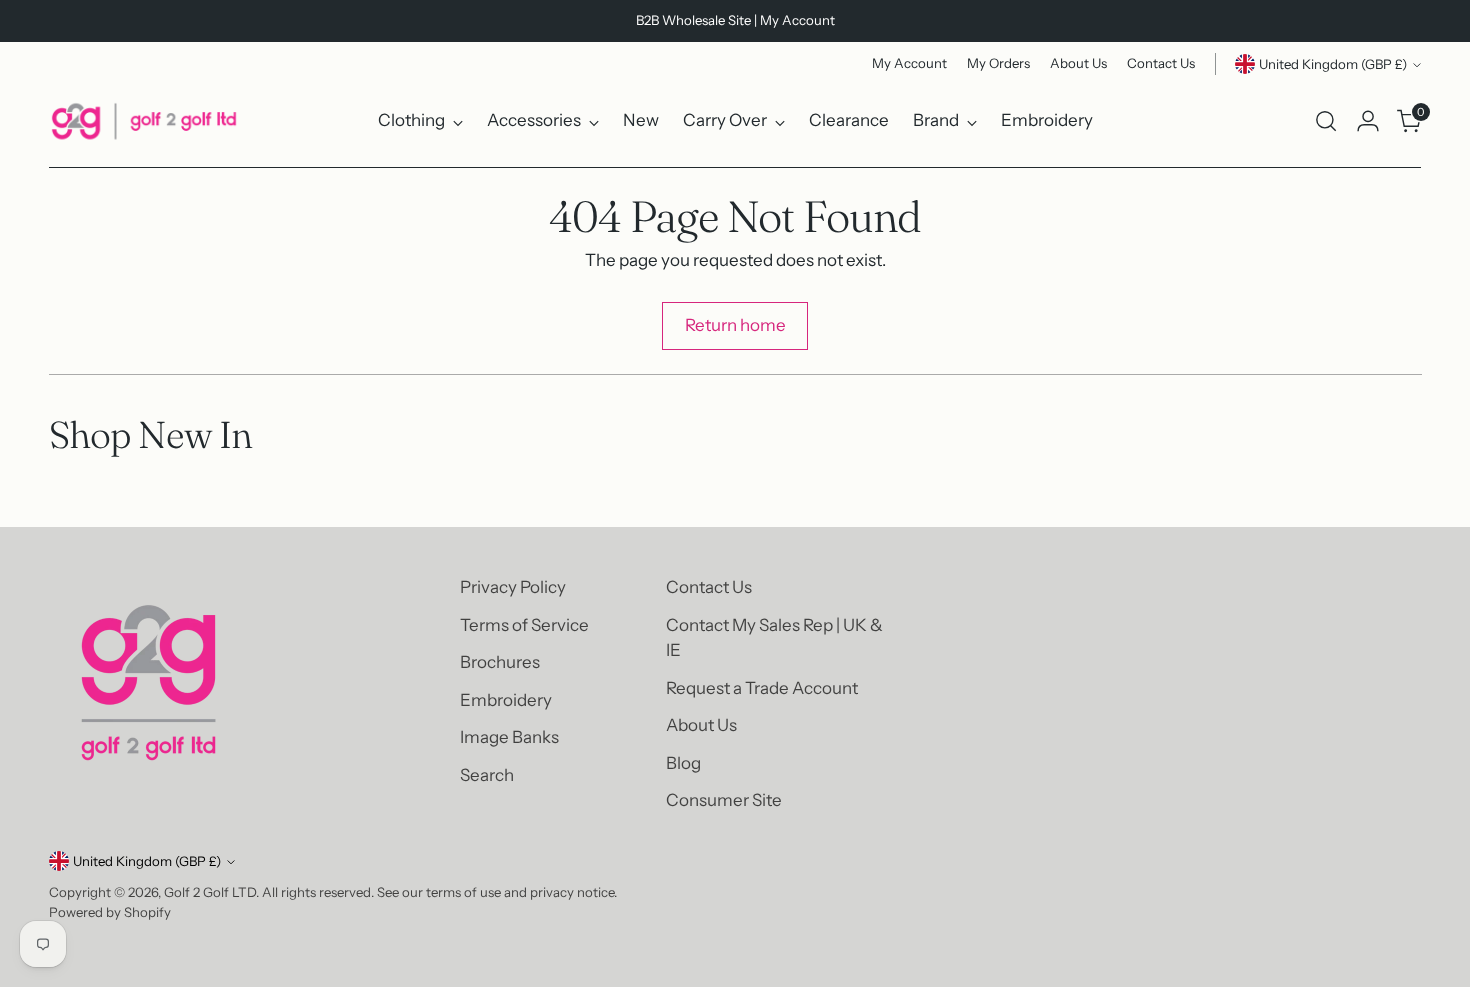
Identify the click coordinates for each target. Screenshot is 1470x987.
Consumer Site (724, 800)
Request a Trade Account (762, 688)
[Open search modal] (1326, 121)
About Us (701, 725)
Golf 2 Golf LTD (210, 892)
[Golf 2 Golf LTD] (144, 121)
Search (487, 775)
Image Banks (509, 737)
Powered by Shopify (110, 912)
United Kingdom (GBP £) (1333, 64)
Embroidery (506, 700)
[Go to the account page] (1368, 121)
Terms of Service (524, 625)
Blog (683, 763)
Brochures (500, 662)
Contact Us (709, 587)
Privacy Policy (513, 587)
